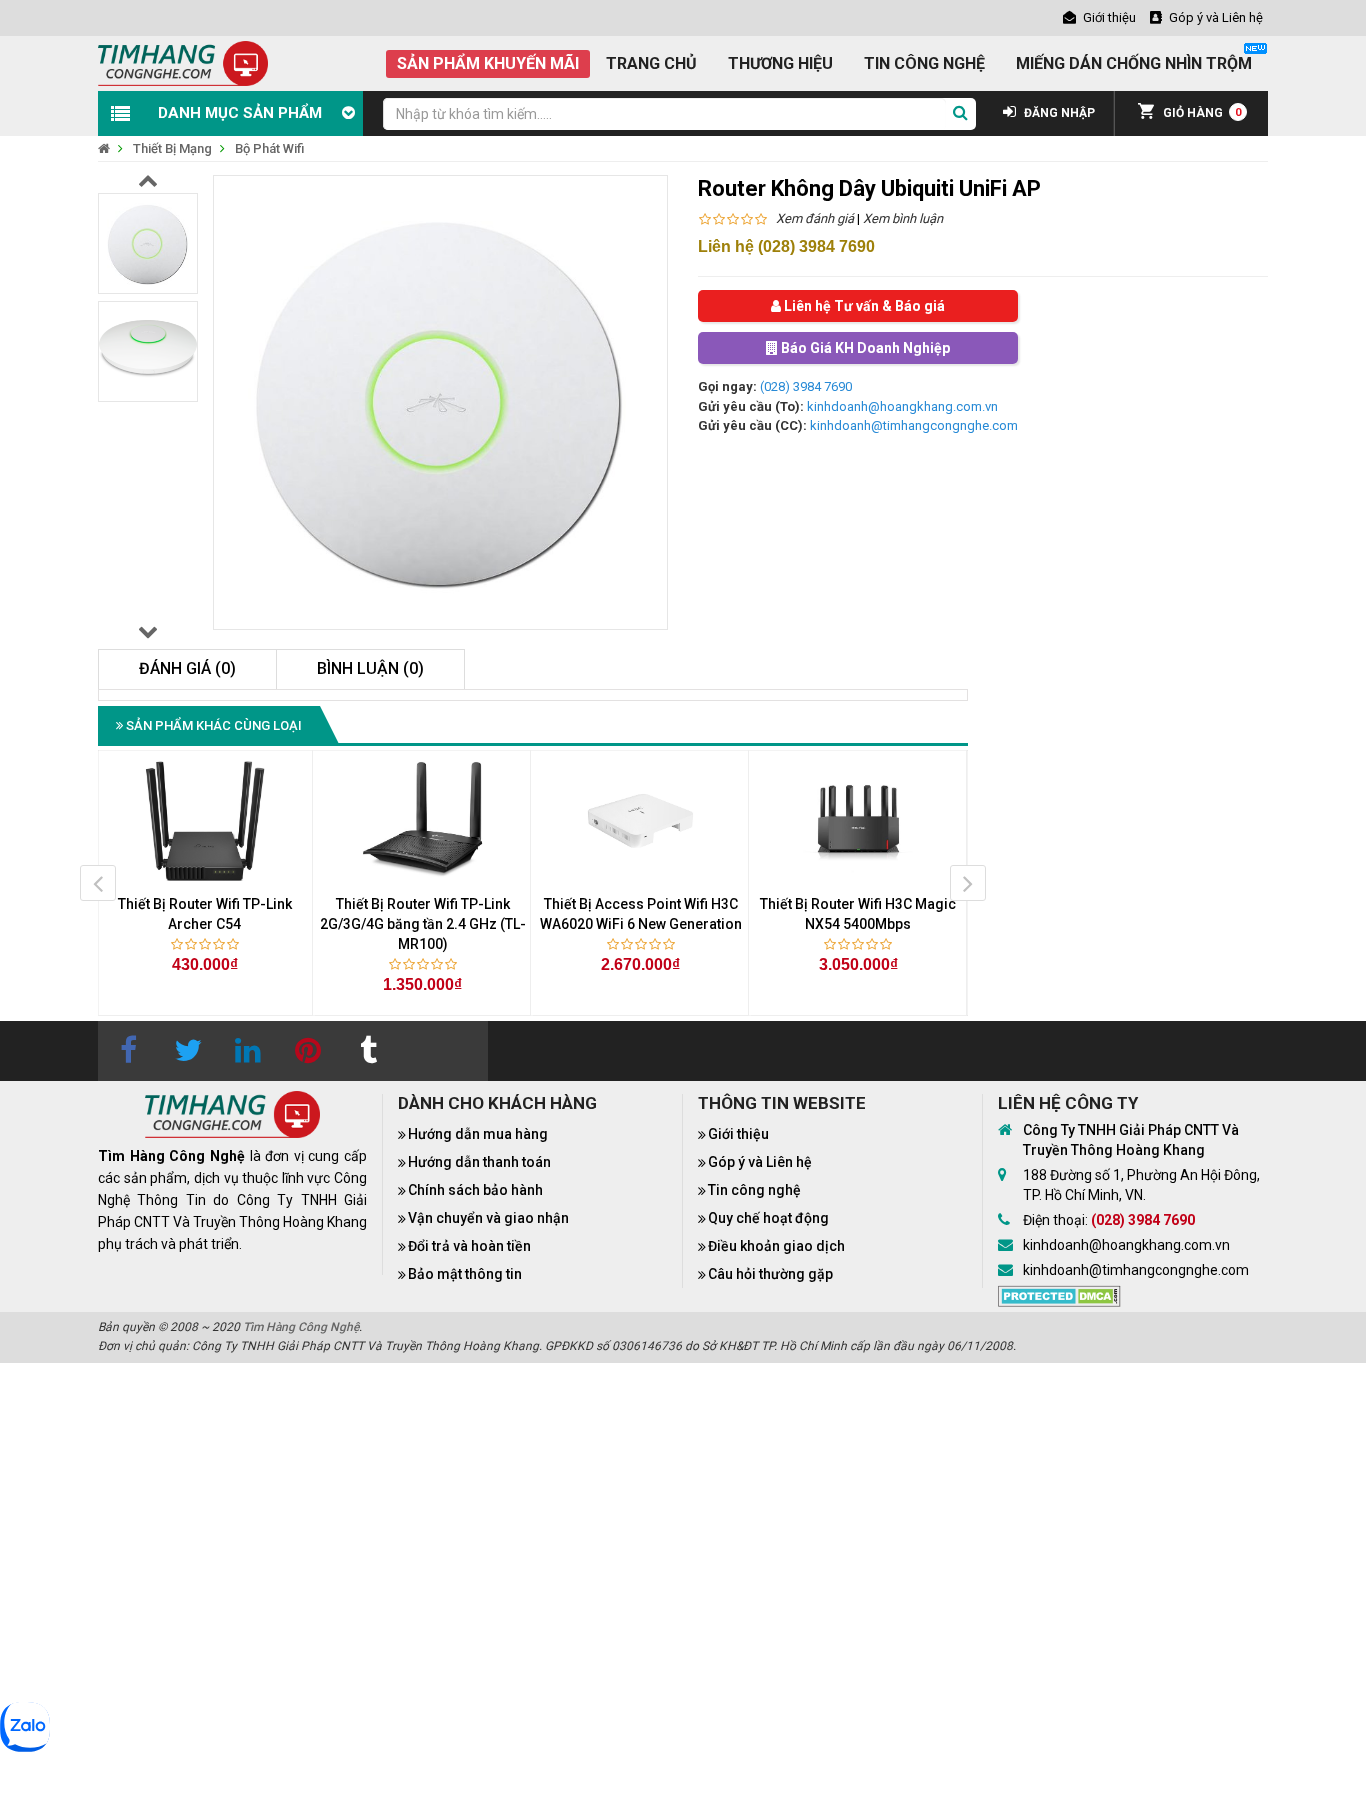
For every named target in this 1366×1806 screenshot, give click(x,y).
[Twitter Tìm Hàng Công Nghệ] (188, 1051)
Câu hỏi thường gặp (770, 1274)
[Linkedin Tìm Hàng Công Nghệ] (248, 1051)
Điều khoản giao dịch (776, 1246)
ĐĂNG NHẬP (1058, 113)
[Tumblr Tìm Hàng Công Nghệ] (368, 1051)
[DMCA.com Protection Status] (1059, 1295)
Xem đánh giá (815, 218)
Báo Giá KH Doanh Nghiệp (864, 348)
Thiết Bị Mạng (172, 148)
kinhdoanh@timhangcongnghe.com (914, 425)
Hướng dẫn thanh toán (479, 1162)
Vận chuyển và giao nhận (488, 1218)
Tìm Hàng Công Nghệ (301, 1327)
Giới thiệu (738, 1134)
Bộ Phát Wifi (269, 148)
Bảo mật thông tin (465, 1274)
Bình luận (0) (370, 668)
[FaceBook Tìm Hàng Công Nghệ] (128, 1051)
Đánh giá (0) (187, 668)
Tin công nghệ (754, 1190)
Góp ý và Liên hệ (760, 1162)
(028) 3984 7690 (806, 386)
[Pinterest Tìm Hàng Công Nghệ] (308, 1051)
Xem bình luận (903, 218)
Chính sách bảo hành (475, 1190)
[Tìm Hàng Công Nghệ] (183, 62)
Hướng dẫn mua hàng (478, 1134)
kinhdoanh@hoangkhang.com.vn (902, 406)
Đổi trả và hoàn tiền (469, 1246)
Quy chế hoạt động (768, 1218)
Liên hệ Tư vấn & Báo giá (863, 306)
